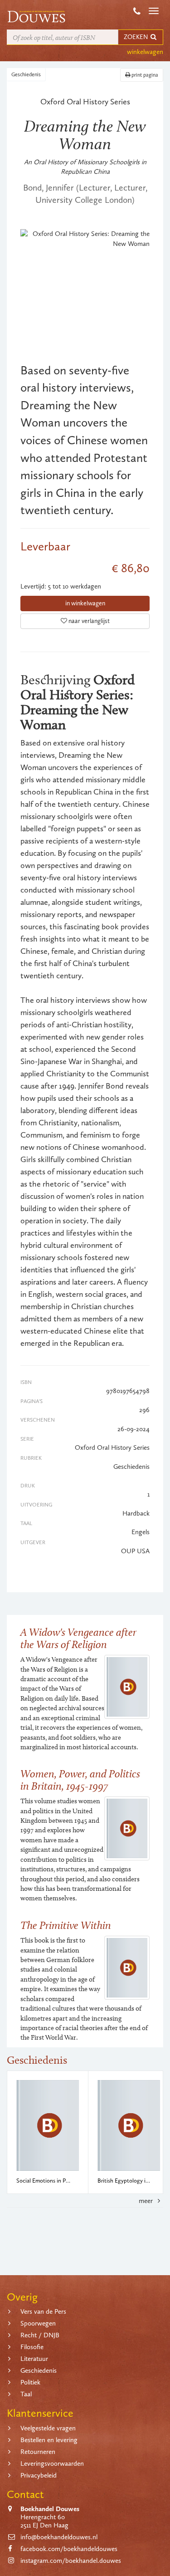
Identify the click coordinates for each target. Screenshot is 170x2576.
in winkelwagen (85, 603)
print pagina (144, 75)
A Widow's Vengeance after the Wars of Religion (78, 1638)
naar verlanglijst (88, 621)
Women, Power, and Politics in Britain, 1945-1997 (80, 1779)
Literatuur (34, 2359)
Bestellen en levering (49, 2440)
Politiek (30, 2382)
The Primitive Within (66, 1925)
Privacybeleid (39, 2475)
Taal (26, 2394)
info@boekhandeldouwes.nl (59, 2537)
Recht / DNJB (40, 2335)
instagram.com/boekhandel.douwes (71, 2561)
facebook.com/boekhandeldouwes (69, 2549)
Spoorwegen (38, 2323)
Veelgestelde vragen (48, 2428)
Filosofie (32, 2347)
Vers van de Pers (43, 2311)
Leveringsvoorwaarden (52, 2463)
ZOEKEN (136, 37)
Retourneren (38, 2452)
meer (147, 2201)
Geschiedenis (26, 74)
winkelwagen (145, 52)
